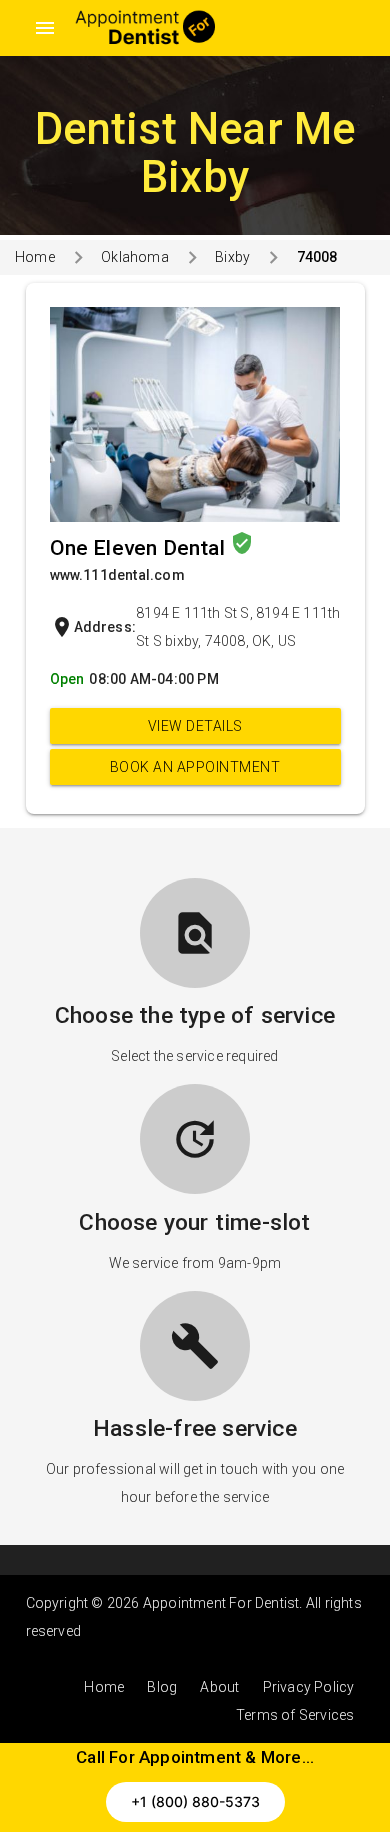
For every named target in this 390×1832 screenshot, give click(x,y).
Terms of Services (295, 1715)
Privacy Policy (309, 1687)
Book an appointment (195, 767)
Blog (162, 1687)
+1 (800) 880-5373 (195, 1801)
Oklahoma (135, 257)
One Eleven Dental (140, 548)
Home (35, 257)
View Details (195, 726)
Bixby (232, 257)
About (219, 1687)
